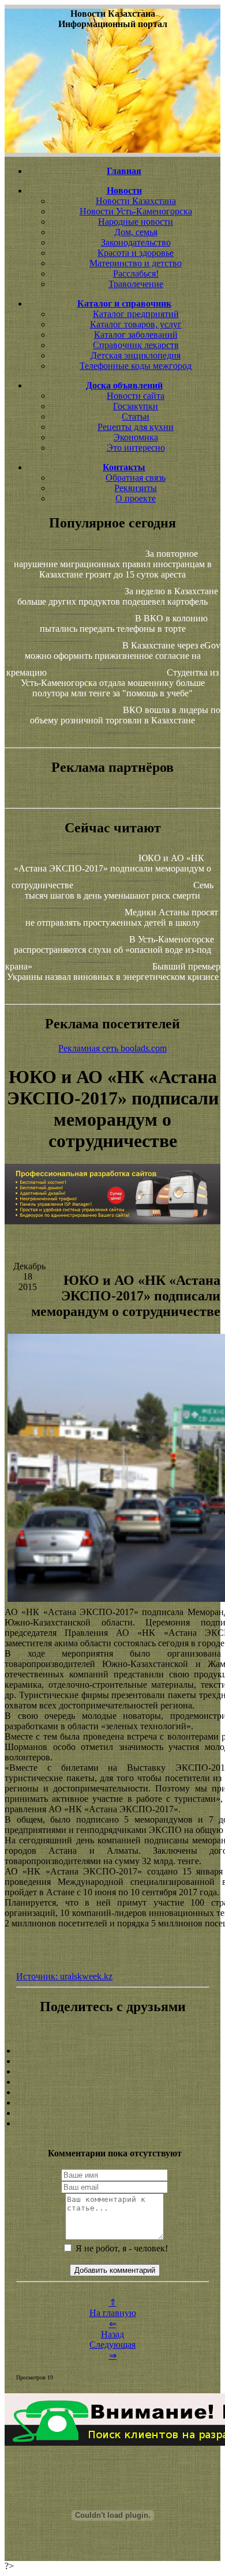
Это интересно (136, 448)
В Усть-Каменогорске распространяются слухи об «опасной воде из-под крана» (110, 953)
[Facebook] (112, 2092)
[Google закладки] (112, 2072)
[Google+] (112, 2061)
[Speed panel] (112, 2051)
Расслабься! (136, 274)
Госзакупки (136, 406)
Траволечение (136, 284)
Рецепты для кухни (136, 427)
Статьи (136, 416)
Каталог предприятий (136, 314)
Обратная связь (136, 478)
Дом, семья (136, 232)
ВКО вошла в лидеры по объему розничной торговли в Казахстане (125, 715)
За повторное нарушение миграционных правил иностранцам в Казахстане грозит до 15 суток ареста (113, 564)
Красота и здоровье (136, 253)
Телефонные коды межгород (136, 366)
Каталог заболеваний (136, 335)
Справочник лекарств (136, 345)
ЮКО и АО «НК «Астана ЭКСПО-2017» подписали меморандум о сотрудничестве (111, 872)
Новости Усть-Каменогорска (136, 211)
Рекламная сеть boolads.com (112, 1048)
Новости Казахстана (136, 201)
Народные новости (136, 222)
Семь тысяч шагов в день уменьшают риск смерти (119, 890)
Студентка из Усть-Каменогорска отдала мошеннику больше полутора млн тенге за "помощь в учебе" (120, 683)
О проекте (136, 498)
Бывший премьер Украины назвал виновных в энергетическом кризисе (114, 972)
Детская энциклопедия (136, 355)
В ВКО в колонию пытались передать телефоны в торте (124, 623)
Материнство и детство (136, 263)
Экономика (136, 437)
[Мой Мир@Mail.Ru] (112, 2124)
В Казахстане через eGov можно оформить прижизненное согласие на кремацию (113, 659)
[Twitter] (112, 2103)
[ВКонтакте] (112, 2082)
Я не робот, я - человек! (121, 2248)
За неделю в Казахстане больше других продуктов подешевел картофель (118, 596)
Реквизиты (136, 488)
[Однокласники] (112, 2113)
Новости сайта (136, 396)
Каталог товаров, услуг (136, 324)
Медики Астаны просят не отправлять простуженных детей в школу (122, 917)
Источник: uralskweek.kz (64, 1976)
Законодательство (136, 242)
